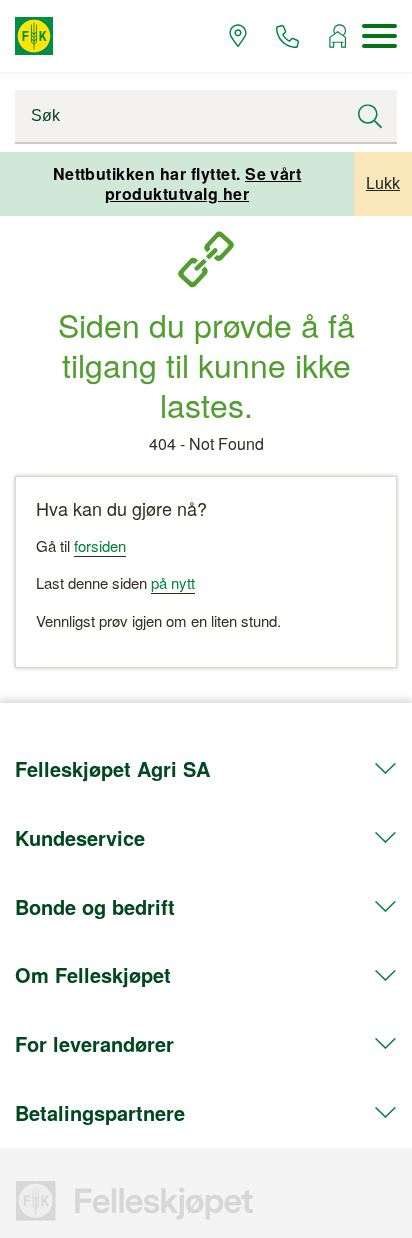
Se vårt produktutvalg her (203, 183)
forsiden (100, 545)
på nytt (173, 582)
